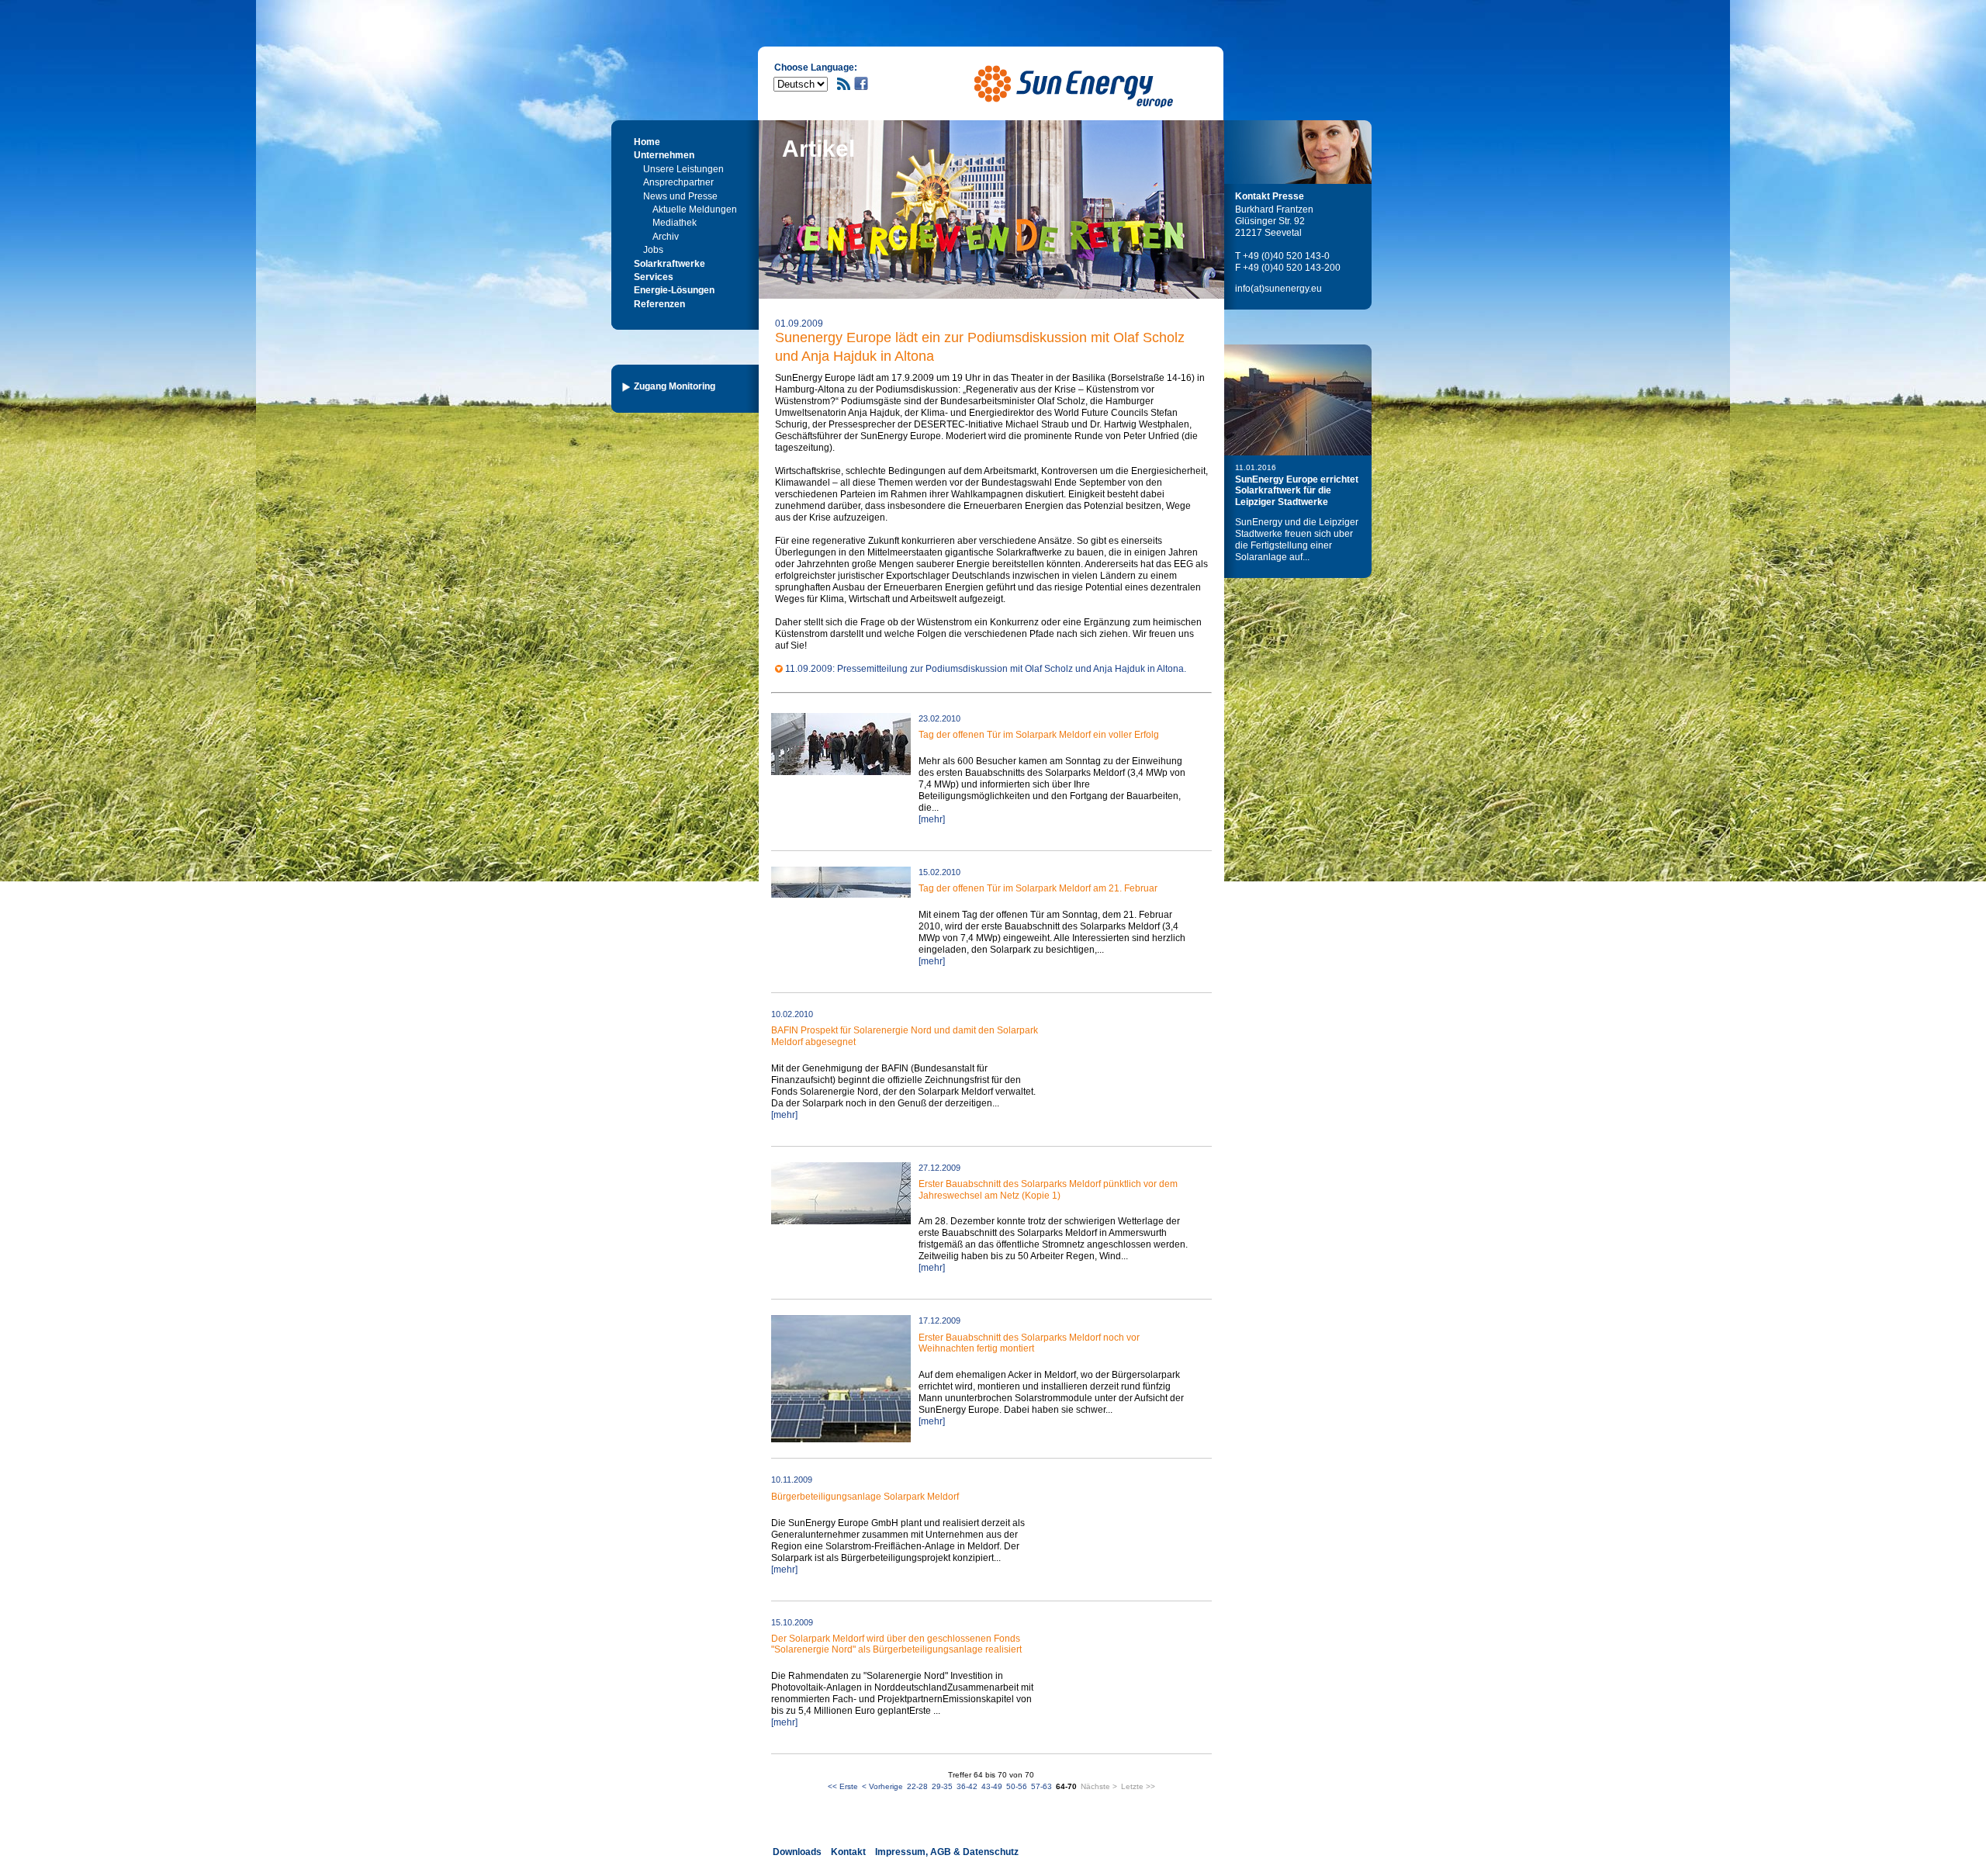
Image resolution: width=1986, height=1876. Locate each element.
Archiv (666, 237)
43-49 (992, 1786)
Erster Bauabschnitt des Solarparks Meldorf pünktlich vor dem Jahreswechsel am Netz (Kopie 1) (1048, 1189)
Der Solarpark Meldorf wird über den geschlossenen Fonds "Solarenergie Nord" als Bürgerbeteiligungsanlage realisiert (896, 1644)
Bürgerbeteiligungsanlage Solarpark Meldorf (865, 1497)
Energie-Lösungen (674, 290)
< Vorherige (882, 1786)
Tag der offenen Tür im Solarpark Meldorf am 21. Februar (1038, 888)
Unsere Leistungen (683, 169)
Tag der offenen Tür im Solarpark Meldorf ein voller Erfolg (1039, 735)
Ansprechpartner (678, 182)
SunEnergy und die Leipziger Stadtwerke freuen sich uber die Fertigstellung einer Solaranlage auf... (1297, 540)
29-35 (942, 1786)
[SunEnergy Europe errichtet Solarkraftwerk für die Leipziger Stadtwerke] (1298, 400)
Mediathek (675, 223)
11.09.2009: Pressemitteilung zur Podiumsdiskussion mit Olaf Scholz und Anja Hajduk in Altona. (986, 669)
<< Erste (843, 1786)
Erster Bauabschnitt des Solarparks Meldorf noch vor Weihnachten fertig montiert (1029, 1343)
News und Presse (680, 196)
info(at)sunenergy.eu (1278, 289)
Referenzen (659, 304)
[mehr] (932, 819)
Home (647, 142)
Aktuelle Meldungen (695, 209)
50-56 (1017, 1786)
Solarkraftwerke (669, 264)
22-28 (917, 1786)
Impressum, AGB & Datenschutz (947, 1852)
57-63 (1041, 1786)
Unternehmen (664, 155)
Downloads (797, 1852)
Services (654, 277)
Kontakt (848, 1852)
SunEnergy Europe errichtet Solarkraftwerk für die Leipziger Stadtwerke (1297, 491)
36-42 (967, 1786)
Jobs (653, 250)
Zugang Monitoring (675, 386)
